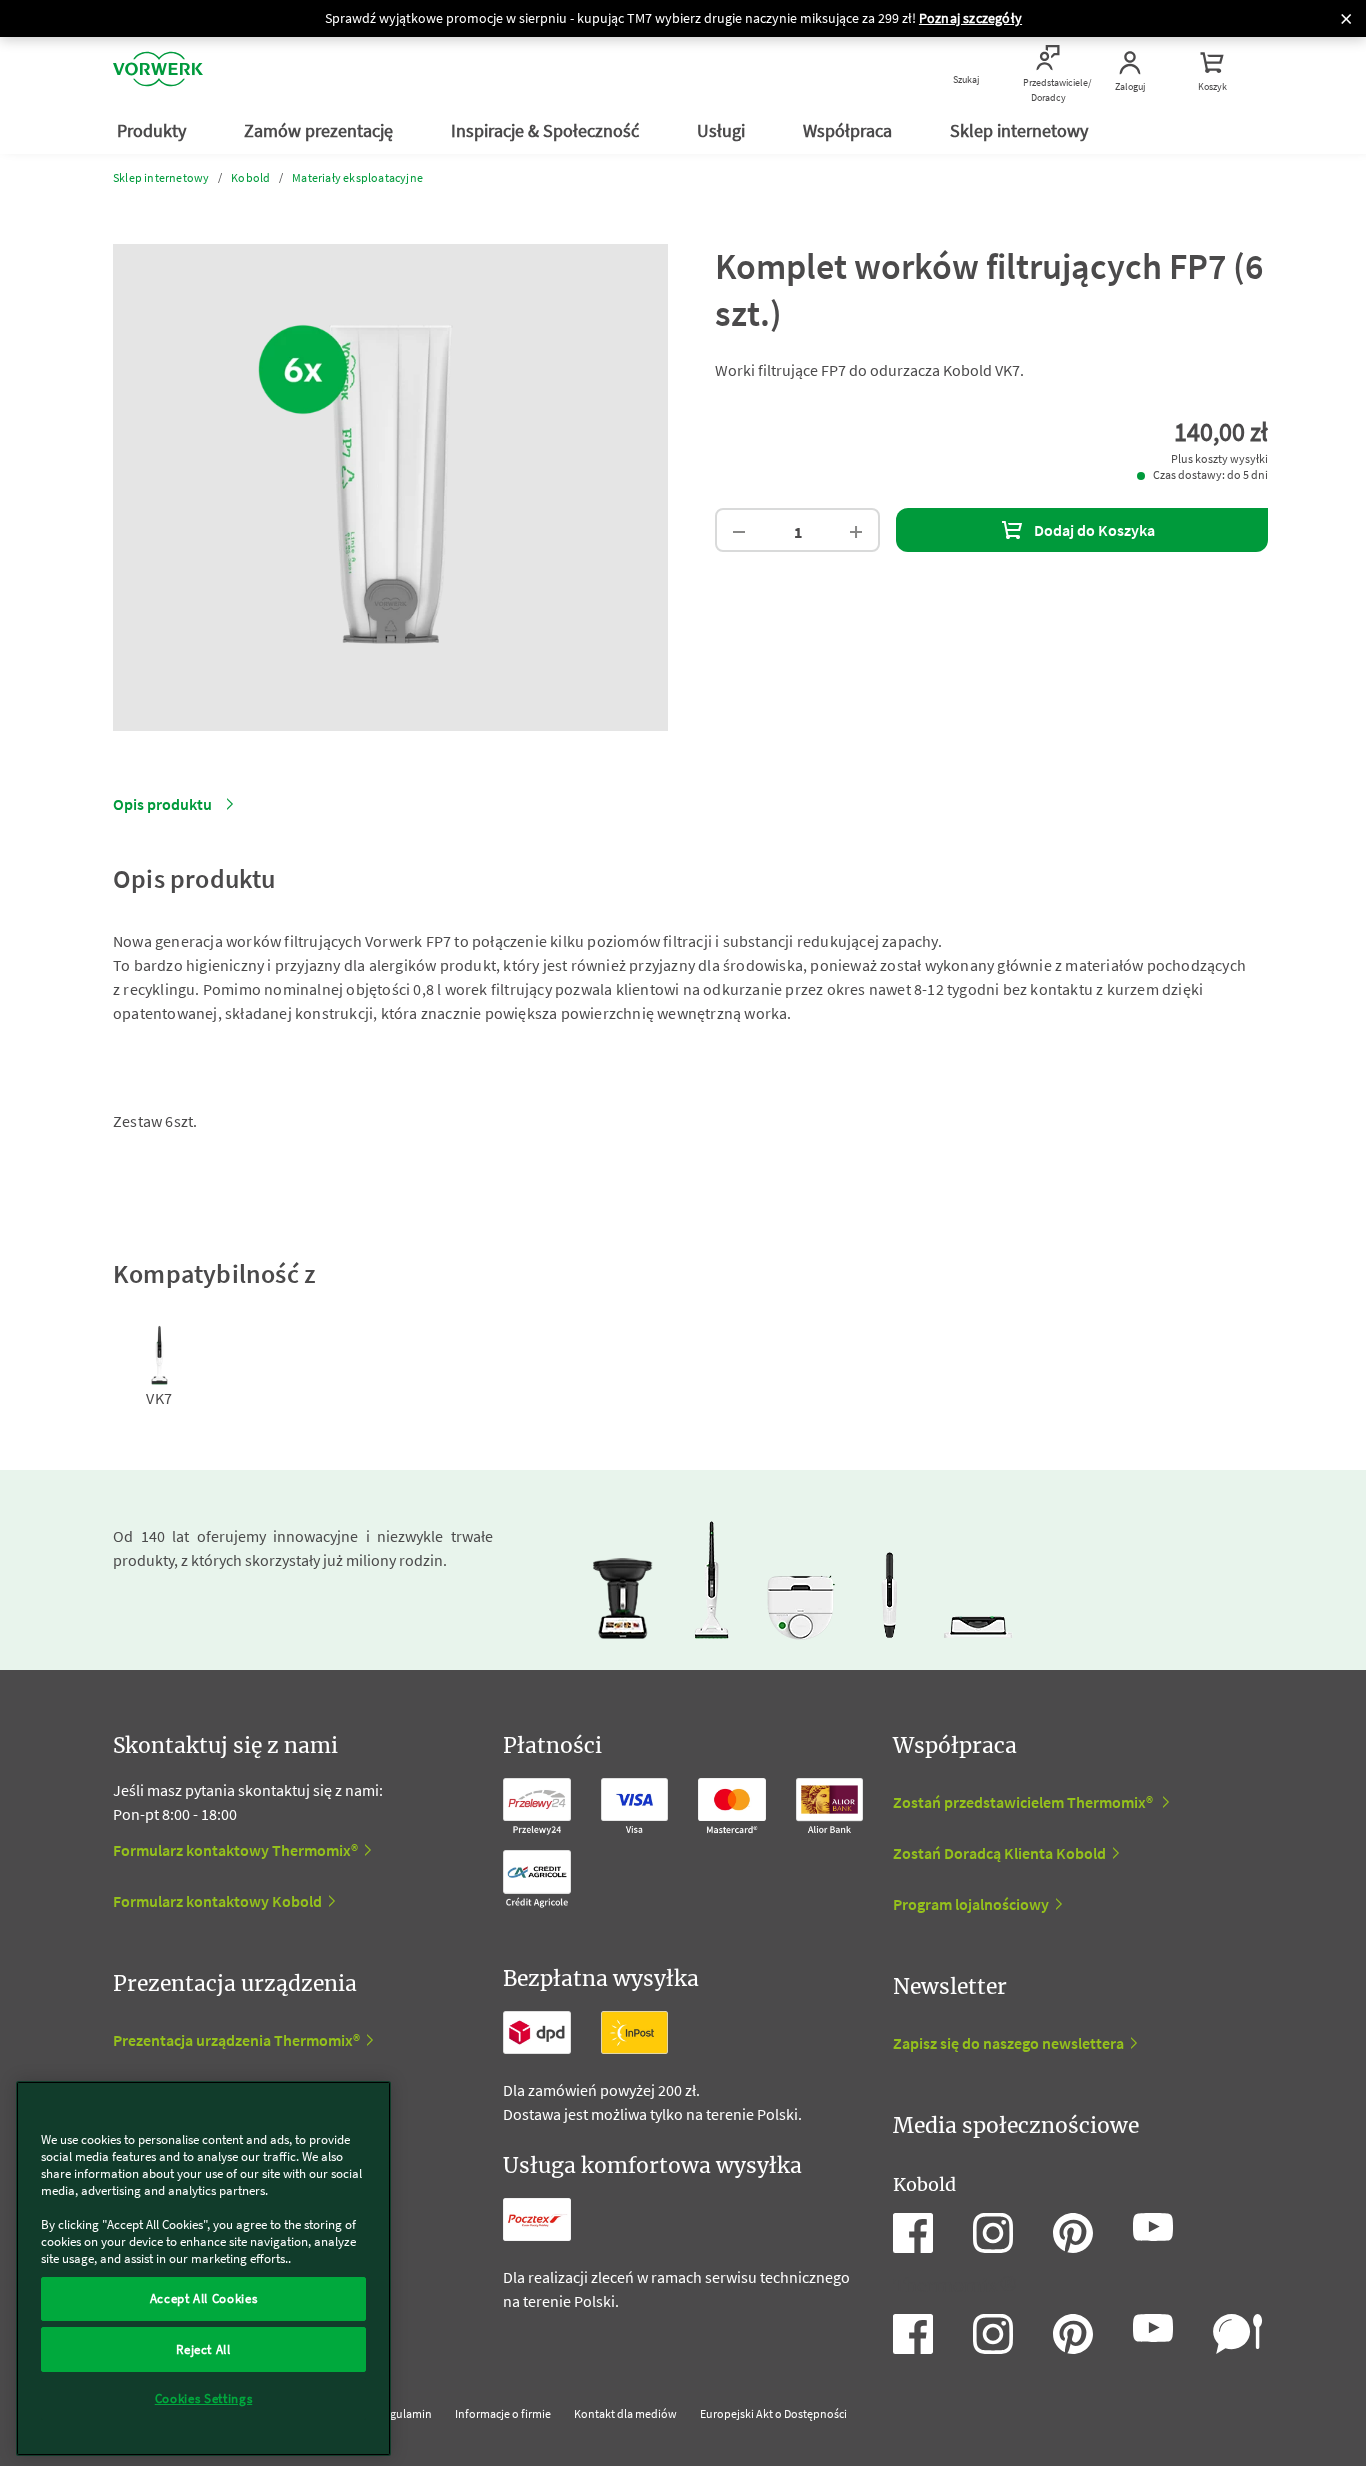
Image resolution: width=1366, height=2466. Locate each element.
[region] (203, 2268)
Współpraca (849, 130)
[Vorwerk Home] (158, 72)
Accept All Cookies (204, 2298)
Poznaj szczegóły (970, 18)
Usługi (723, 130)
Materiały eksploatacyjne (357, 177)
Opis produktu (162, 804)
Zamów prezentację (320, 130)
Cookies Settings (204, 2398)
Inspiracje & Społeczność (547, 130)
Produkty (153, 130)
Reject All (203, 2348)
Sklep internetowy (1021, 130)
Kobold (250, 177)
